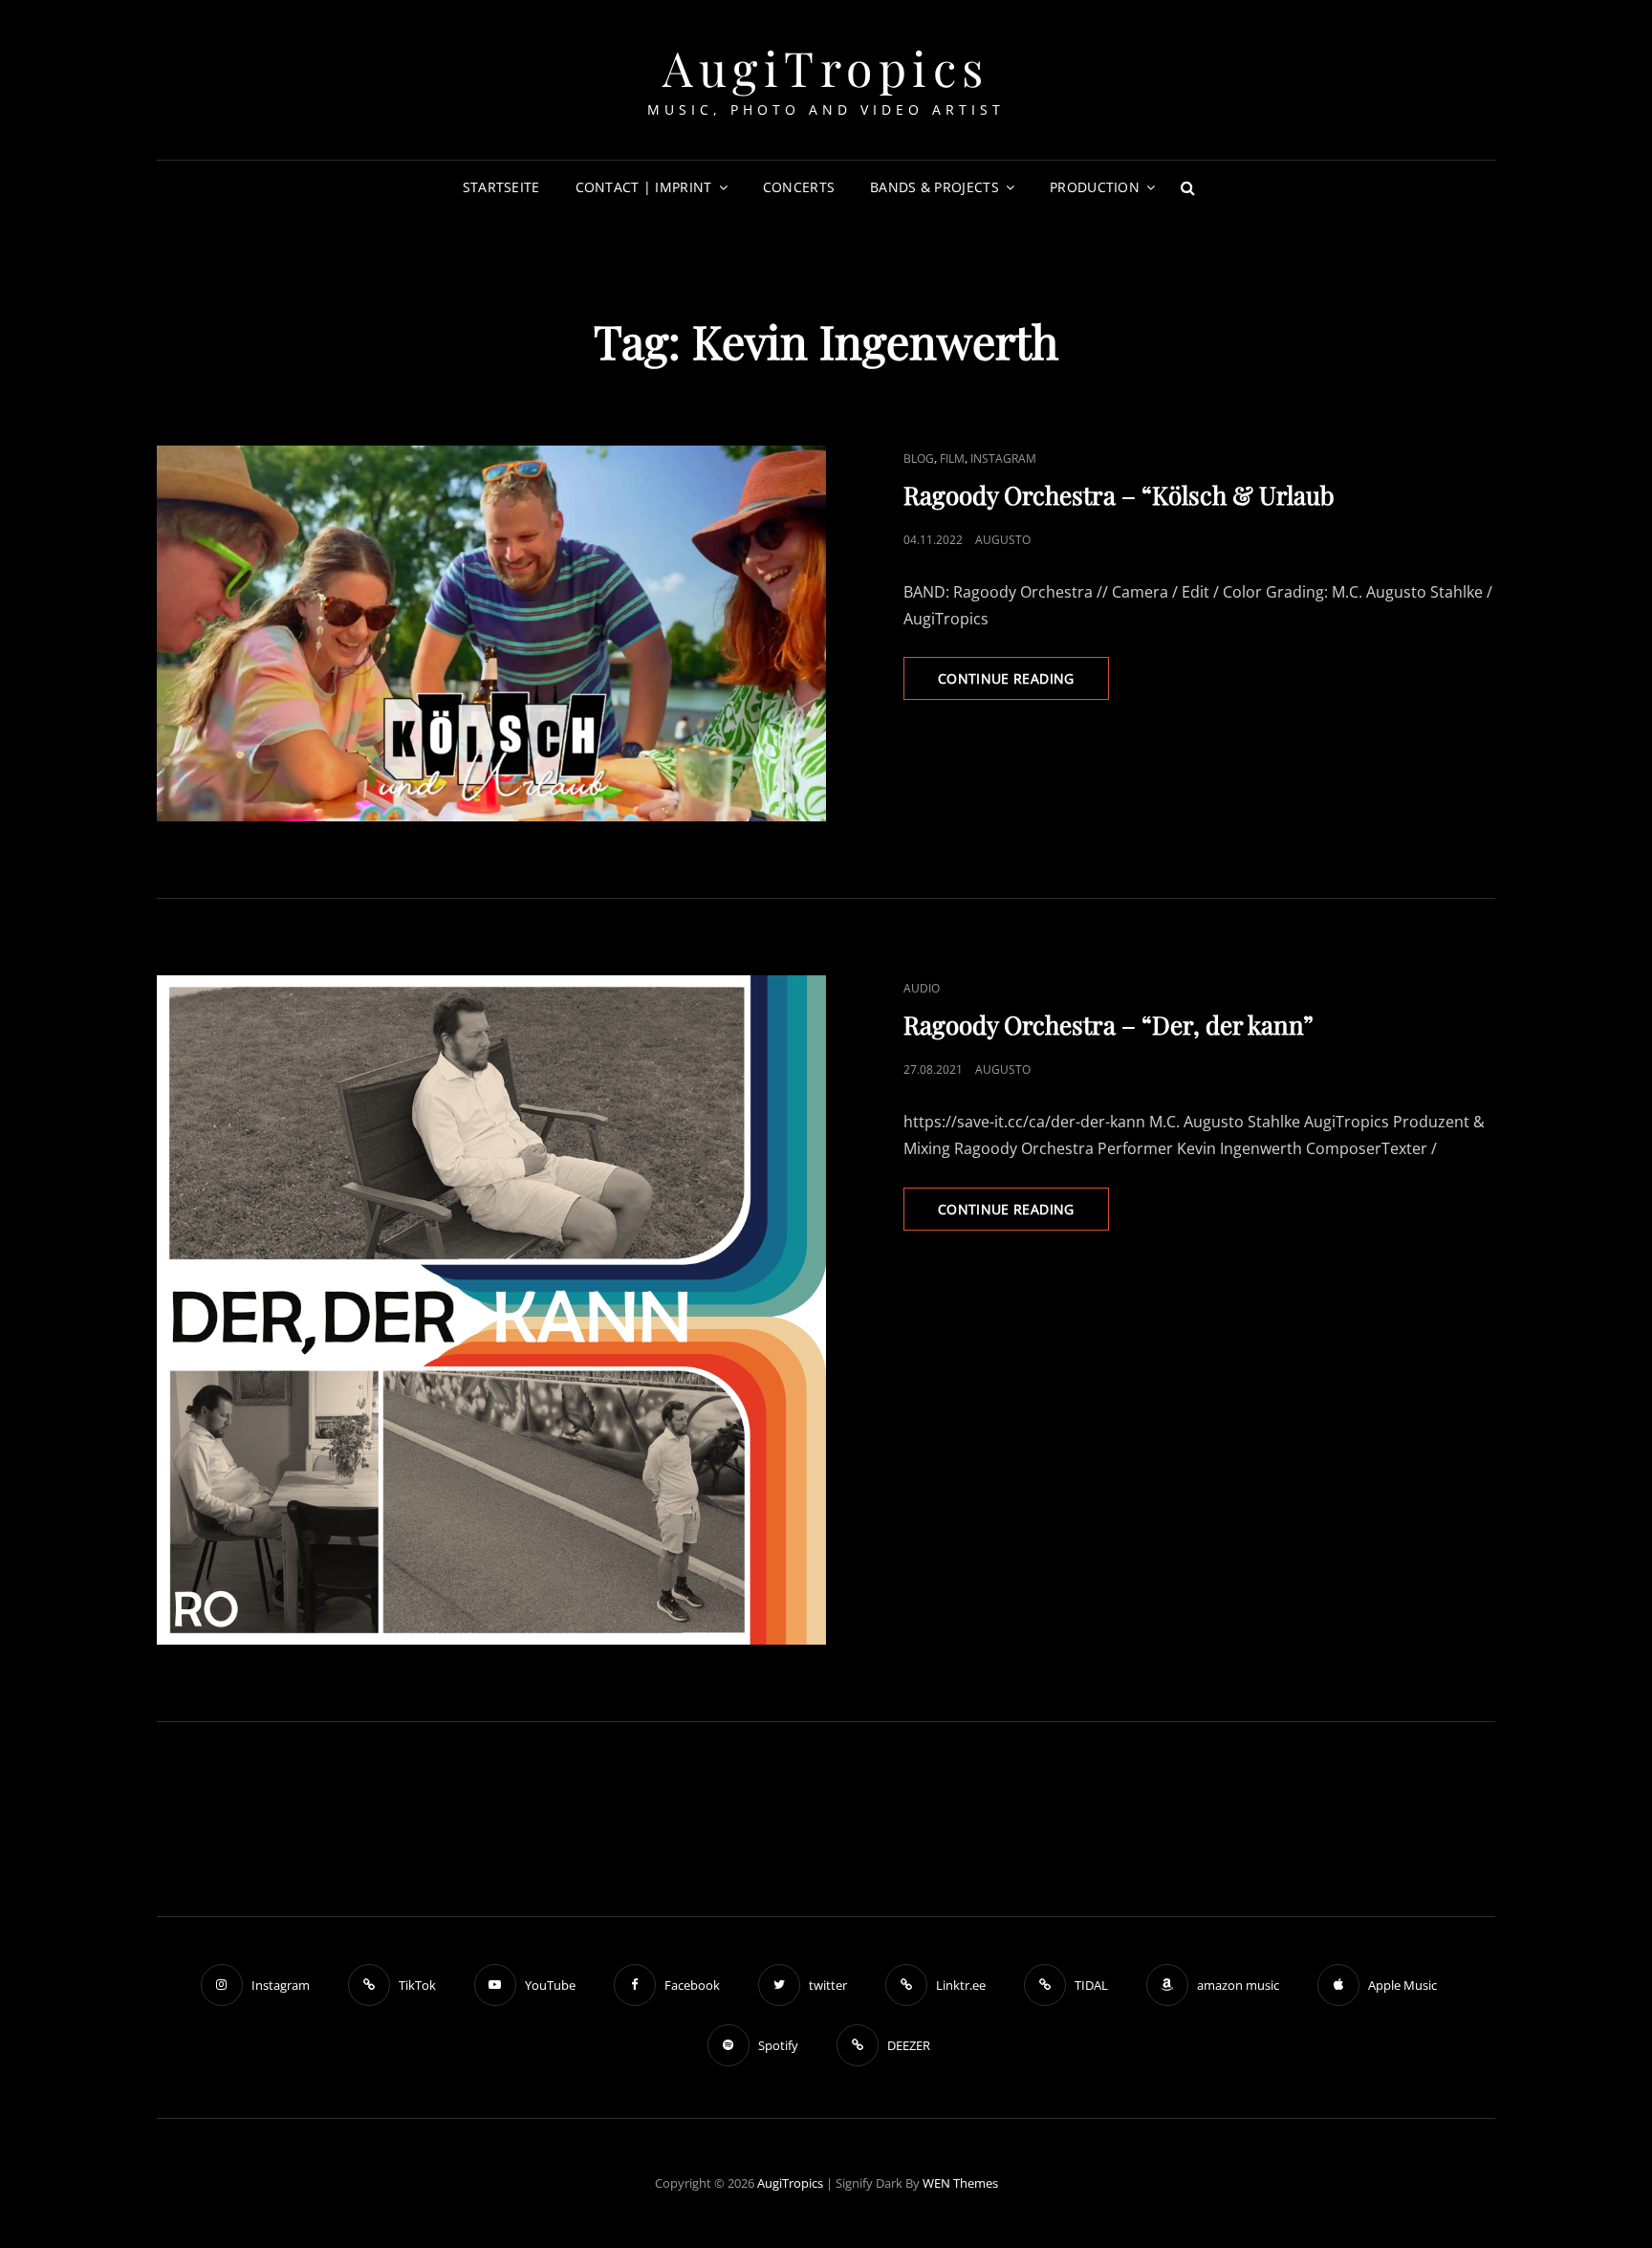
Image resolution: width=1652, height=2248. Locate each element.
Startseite (501, 187)
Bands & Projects (935, 187)
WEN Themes (960, 2183)
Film (952, 458)
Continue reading (1023, 684)
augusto (1003, 540)
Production (1095, 187)
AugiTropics (826, 67)
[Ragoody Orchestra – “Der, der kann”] (491, 1310)
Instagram (1003, 458)
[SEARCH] (1187, 187)
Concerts (799, 187)
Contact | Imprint (644, 187)
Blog (919, 458)
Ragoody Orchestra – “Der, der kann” (1109, 1025)
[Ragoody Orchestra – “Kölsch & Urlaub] (491, 634)
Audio (922, 988)
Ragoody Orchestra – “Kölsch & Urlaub (1119, 495)
